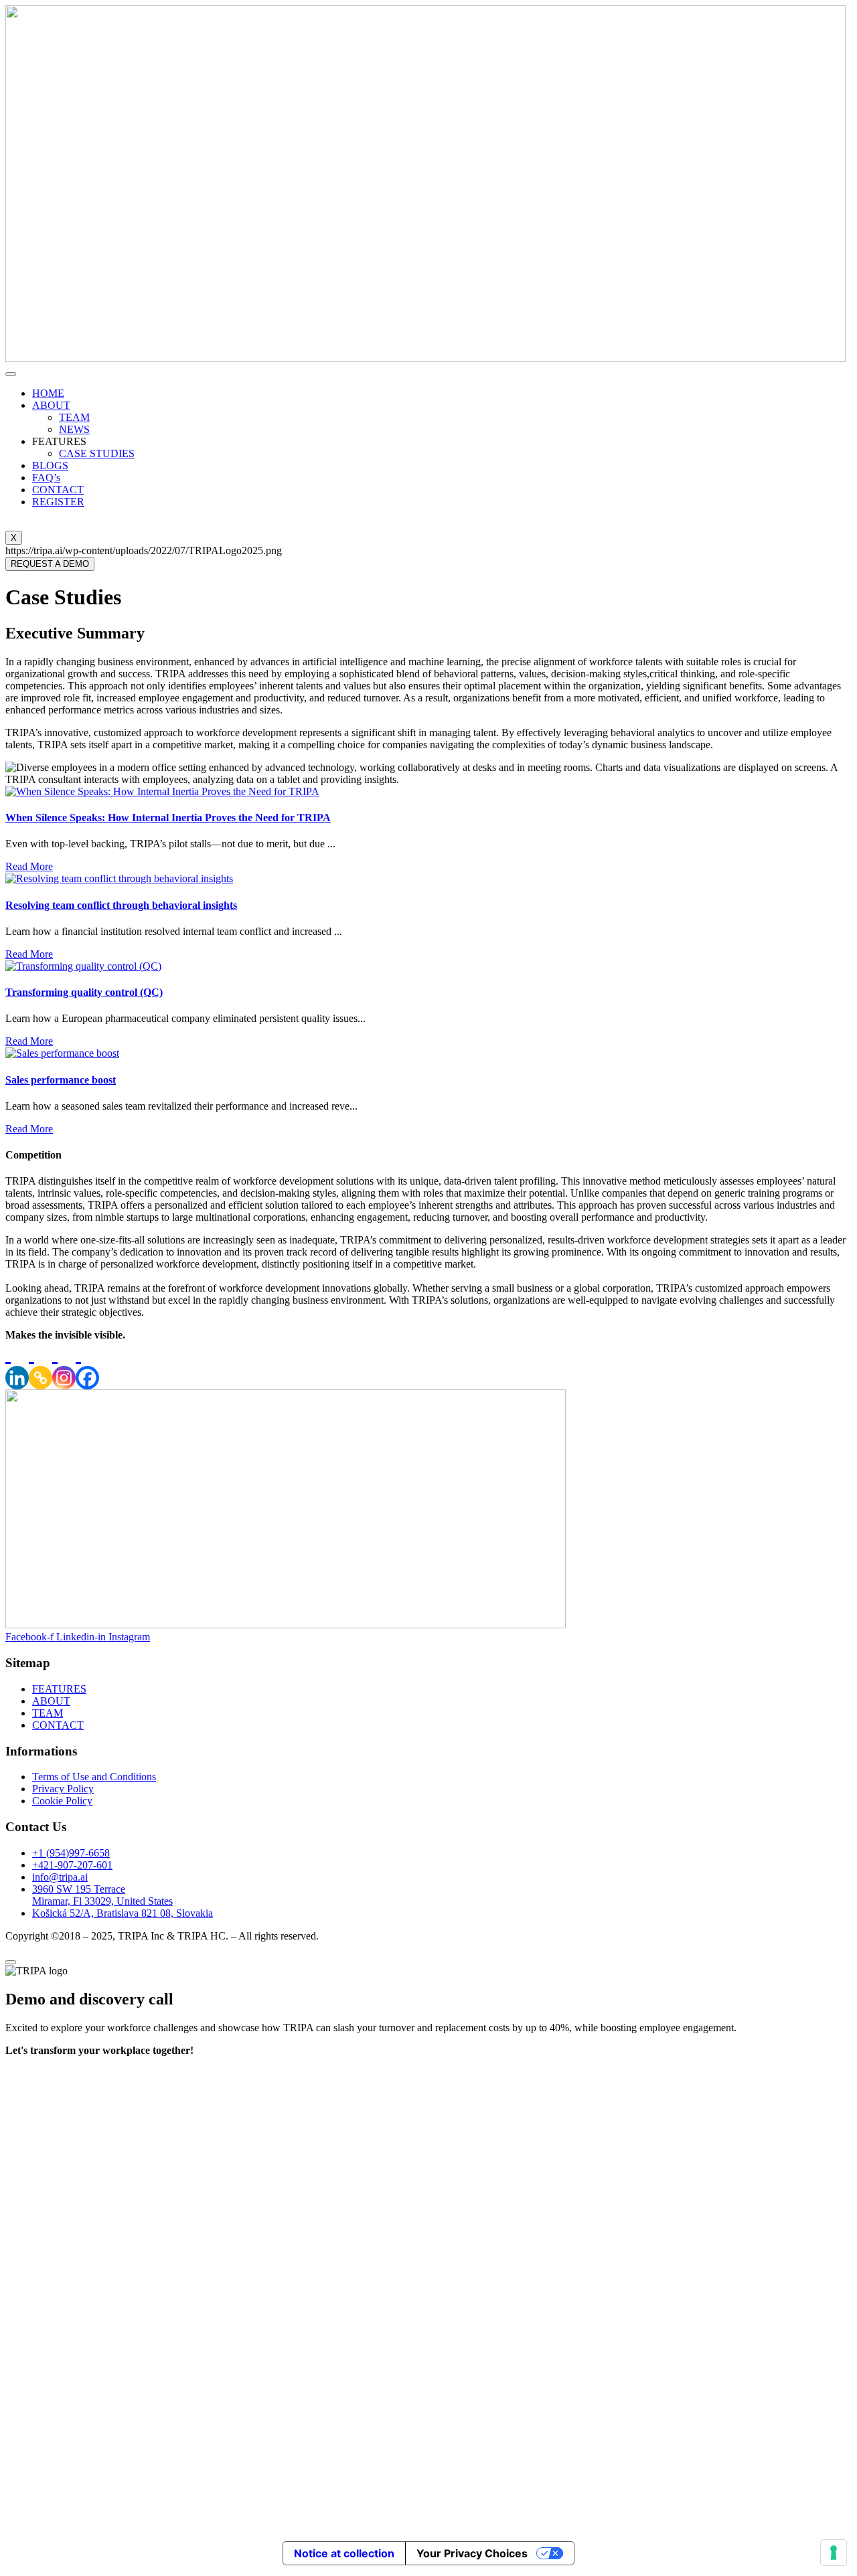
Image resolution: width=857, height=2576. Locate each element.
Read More (29, 866)
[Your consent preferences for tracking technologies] (834, 2553)
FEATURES (59, 1689)
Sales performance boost (61, 1080)
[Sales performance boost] (62, 1053)
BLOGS (50, 465)
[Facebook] (87, 1365)
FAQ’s (46, 478)
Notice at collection (344, 2553)
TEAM (74, 417)
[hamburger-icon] (11, 374)
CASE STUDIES (97, 453)
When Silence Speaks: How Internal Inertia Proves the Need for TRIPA (168, 818)
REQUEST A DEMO (50, 564)
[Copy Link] (41, 1365)
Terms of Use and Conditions (94, 1777)
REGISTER (58, 502)
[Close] (11, 1962)
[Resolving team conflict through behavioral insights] (119, 878)
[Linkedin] (17, 1365)
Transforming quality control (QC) (84, 992)
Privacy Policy (63, 1789)
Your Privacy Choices (472, 2553)
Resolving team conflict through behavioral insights (121, 905)
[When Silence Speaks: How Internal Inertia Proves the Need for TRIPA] (162, 791)
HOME (48, 393)
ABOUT (51, 405)
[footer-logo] (286, 1625)
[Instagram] (64, 1365)
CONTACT (58, 490)
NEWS (74, 429)
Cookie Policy (62, 1801)
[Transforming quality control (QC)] (83, 966)
